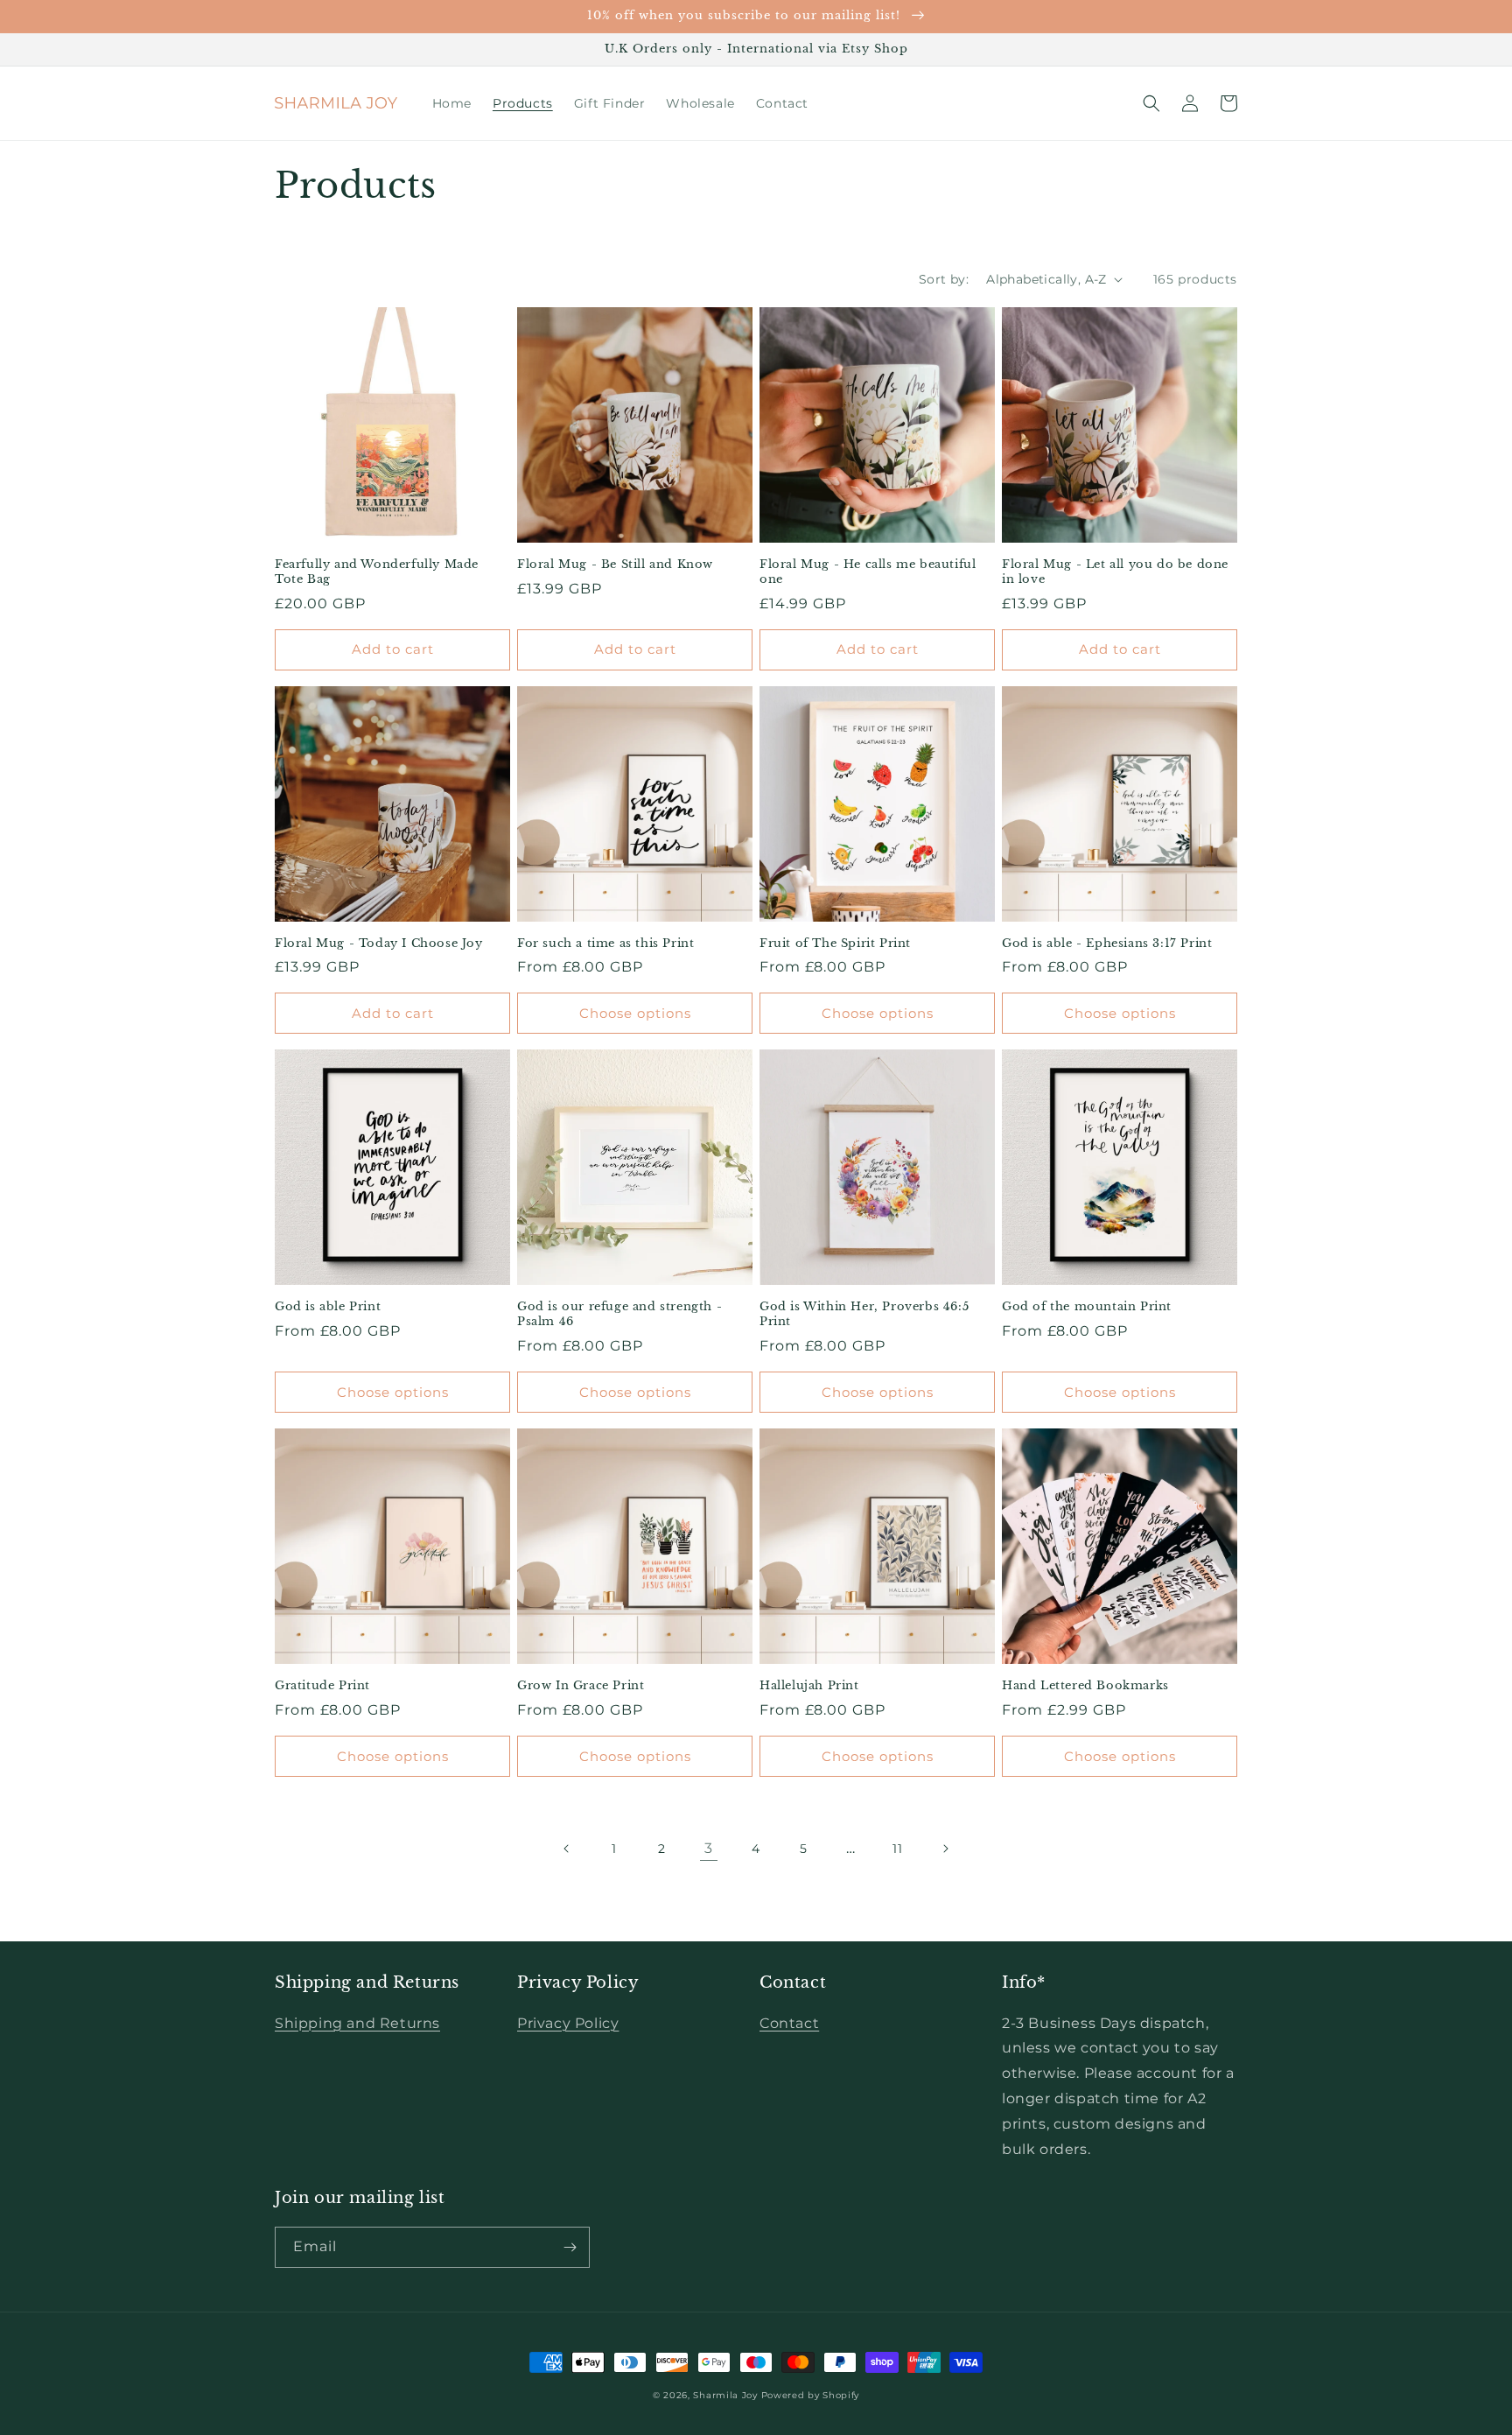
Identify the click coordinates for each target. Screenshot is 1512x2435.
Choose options (635, 1013)
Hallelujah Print (809, 1686)
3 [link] (709, 1848)
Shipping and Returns (357, 2023)
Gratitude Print (322, 1686)
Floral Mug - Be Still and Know (615, 565)
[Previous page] (567, 1849)
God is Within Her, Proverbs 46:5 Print (864, 1314)
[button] (1151, 103)
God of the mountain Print (1087, 1307)
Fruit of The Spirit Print (835, 944)
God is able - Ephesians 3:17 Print (1107, 944)
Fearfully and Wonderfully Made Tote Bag (377, 572)
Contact (789, 2023)
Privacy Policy (568, 2023)
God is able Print (328, 1307)
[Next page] (945, 1849)
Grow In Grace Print (581, 1686)
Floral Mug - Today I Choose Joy (379, 944)
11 (897, 1849)
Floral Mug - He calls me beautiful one (868, 572)
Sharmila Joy (725, 2395)
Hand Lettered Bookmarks (1085, 1686)
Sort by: (944, 279)
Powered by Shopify (811, 2395)
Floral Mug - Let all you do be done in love (1115, 572)
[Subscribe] (570, 2247)
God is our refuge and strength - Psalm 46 (619, 1314)
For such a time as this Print (605, 944)
